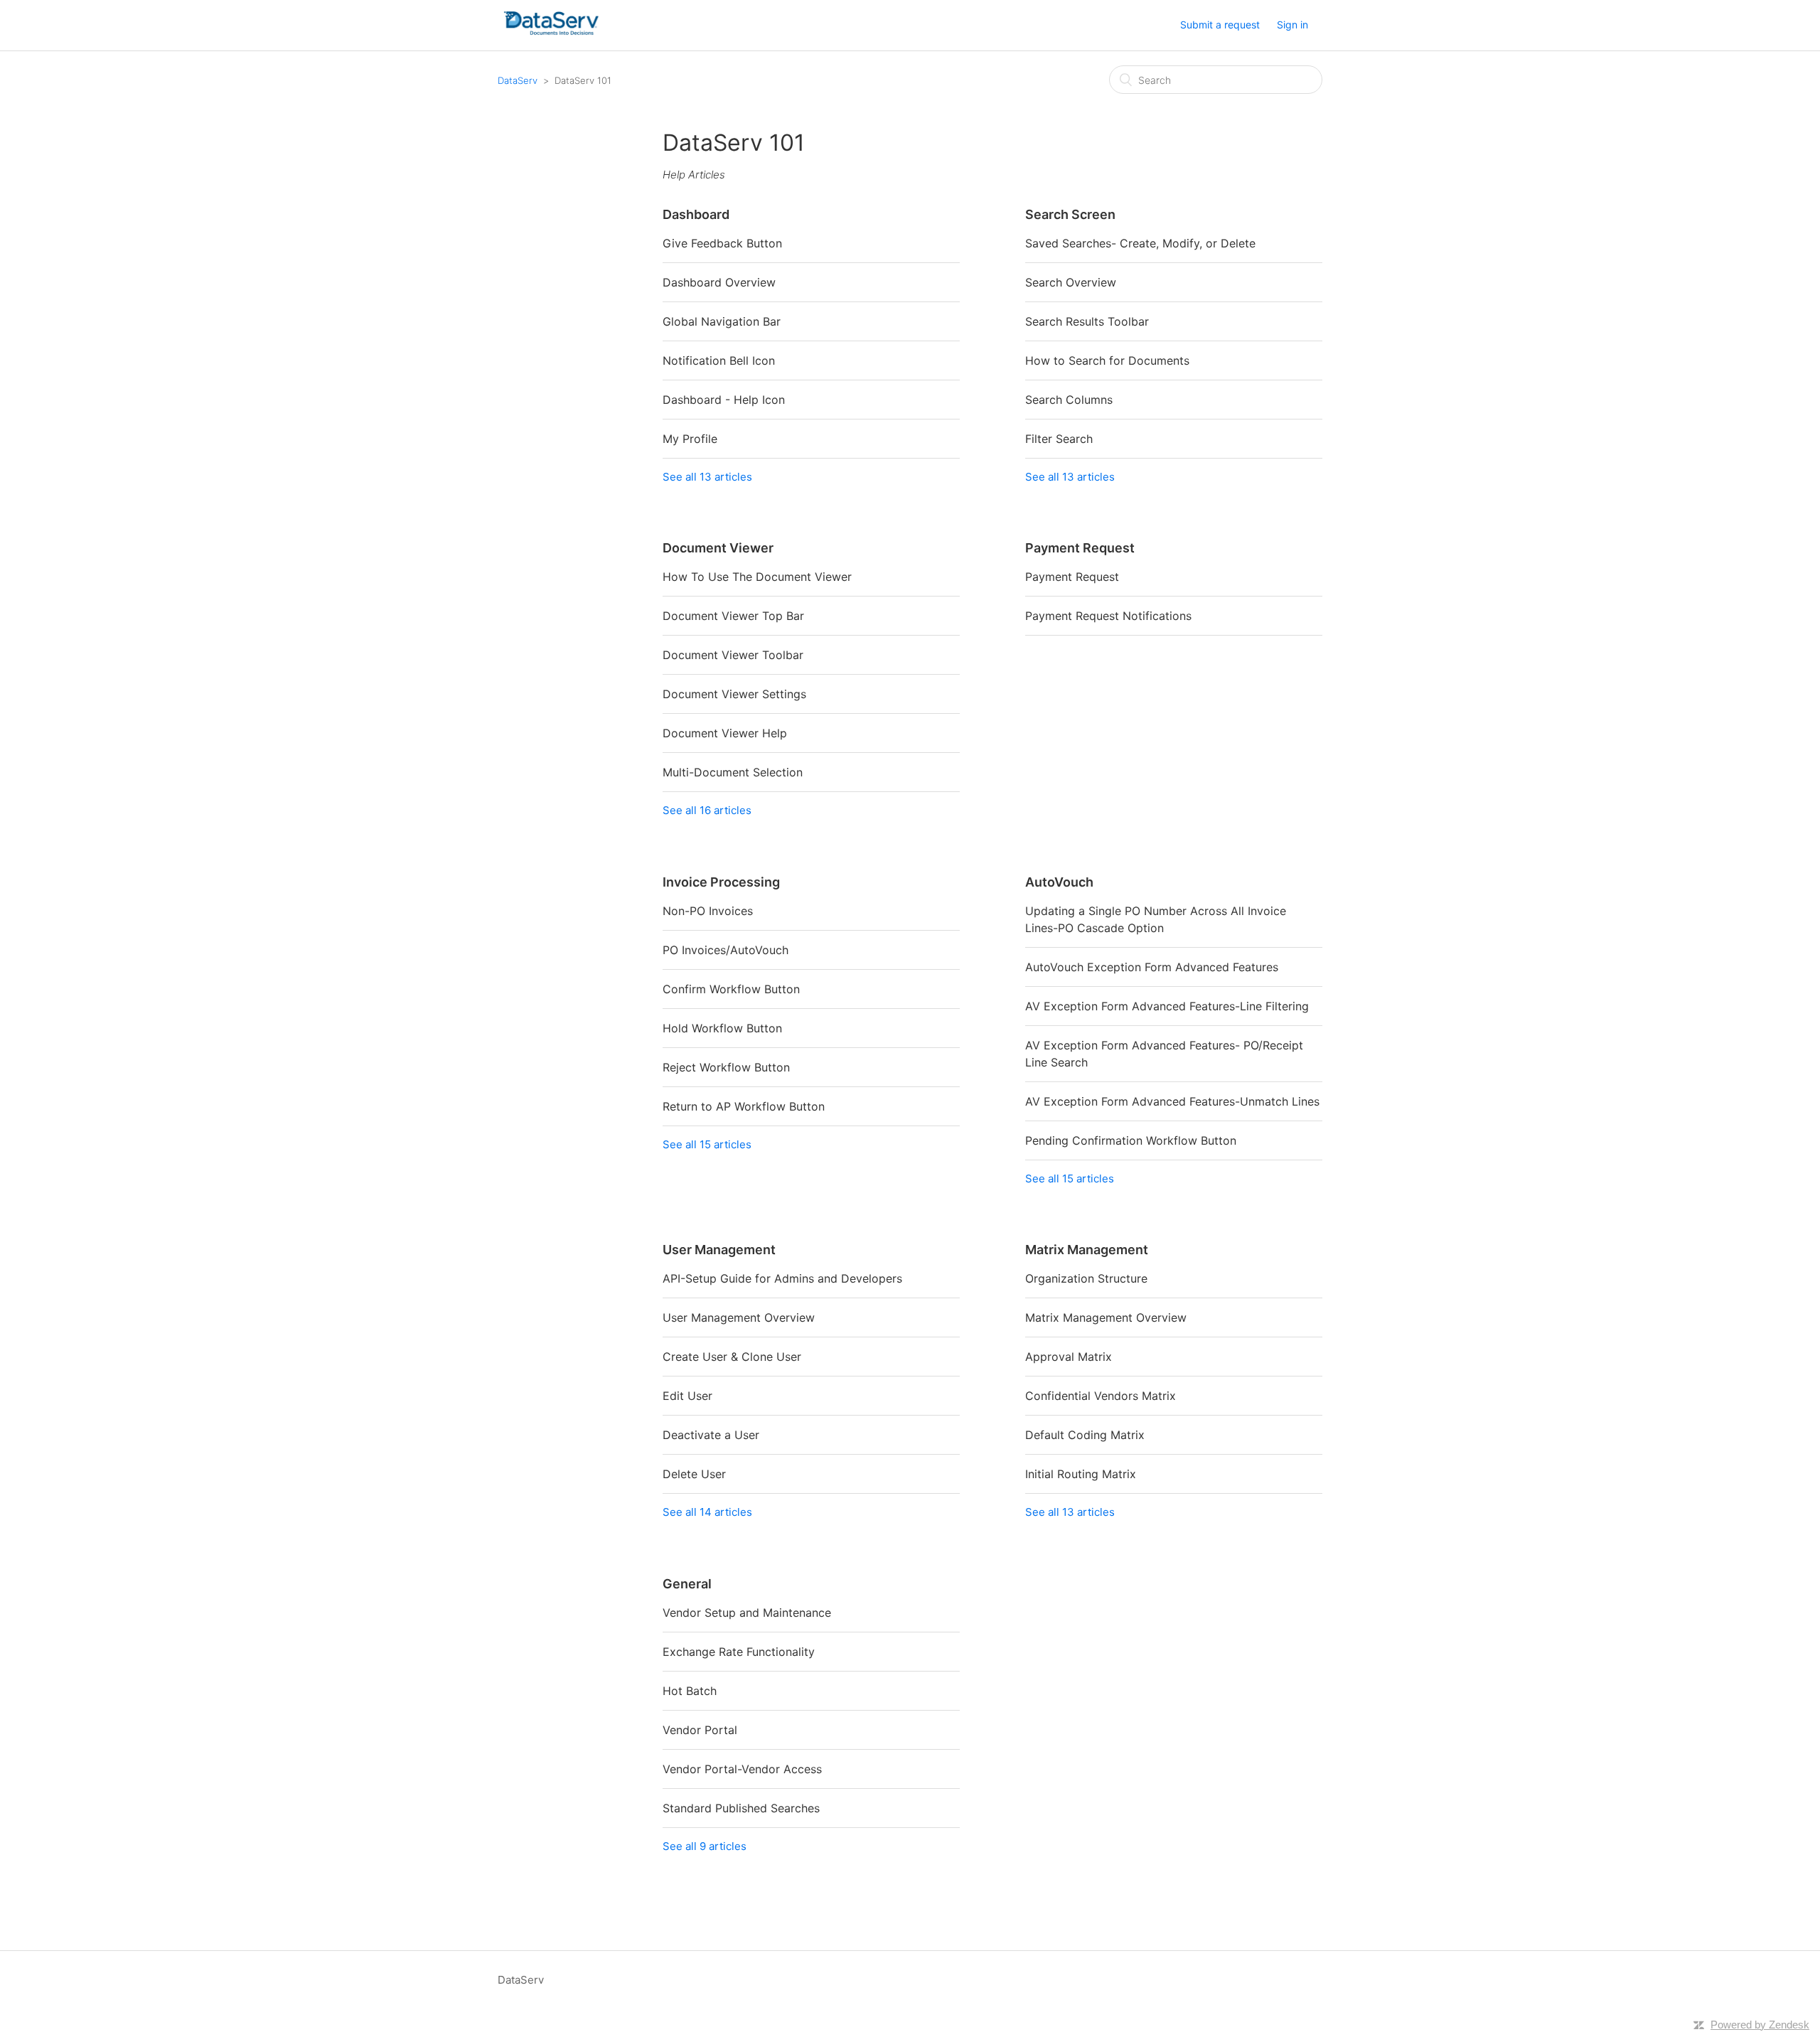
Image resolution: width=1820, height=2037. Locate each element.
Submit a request (1220, 25)
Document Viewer (718, 548)
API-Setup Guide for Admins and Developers (782, 1278)
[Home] (551, 32)
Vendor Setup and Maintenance (747, 1613)
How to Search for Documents (1107, 360)
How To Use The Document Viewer (757, 577)
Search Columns (1069, 400)
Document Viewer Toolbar (733, 655)
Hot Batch (690, 1691)
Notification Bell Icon (719, 360)
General (687, 1584)
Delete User (694, 1474)
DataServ (518, 80)
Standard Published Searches (741, 1808)
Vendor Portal (700, 1730)
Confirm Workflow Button (731, 989)
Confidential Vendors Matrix (1101, 1396)
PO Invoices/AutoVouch (726, 950)
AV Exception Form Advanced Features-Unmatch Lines (1172, 1101)
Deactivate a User (711, 1435)
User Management (719, 1250)
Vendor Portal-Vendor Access (742, 1769)
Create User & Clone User (732, 1357)
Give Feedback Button (722, 243)
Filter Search (1059, 439)
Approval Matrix (1069, 1357)
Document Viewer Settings (734, 694)
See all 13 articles (707, 477)
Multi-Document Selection (733, 772)
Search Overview (1071, 282)
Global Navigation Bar (722, 321)
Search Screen (1070, 214)
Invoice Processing (721, 882)
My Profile (690, 439)
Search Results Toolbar (1087, 321)
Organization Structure (1086, 1278)
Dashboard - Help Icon (724, 400)
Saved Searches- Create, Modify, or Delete (1140, 243)
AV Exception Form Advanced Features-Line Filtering (1167, 1006)
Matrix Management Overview (1106, 1317)
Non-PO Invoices (708, 911)
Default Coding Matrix (1085, 1435)
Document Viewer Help (725, 733)
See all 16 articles (707, 810)
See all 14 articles (707, 1512)
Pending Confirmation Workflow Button (1131, 1140)
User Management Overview (739, 1317)
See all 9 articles (705, 1846)
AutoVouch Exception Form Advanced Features (1152, 967)
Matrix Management (1087, 1250)
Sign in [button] (1292, 25)
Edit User (687, 1396)
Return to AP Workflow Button (744, 1106)
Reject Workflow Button (726, 1067)
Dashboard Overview (719, 282)
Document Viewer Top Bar (733, 616)
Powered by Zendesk (1760, 2025)
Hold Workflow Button (722, 1028)
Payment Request (1080, 548)
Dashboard (696, 214)
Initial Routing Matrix (1081, 1474)
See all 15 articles (707, 1144)
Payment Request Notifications (1108, 616)
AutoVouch (1059, 882)
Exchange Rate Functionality (739, 1652)
